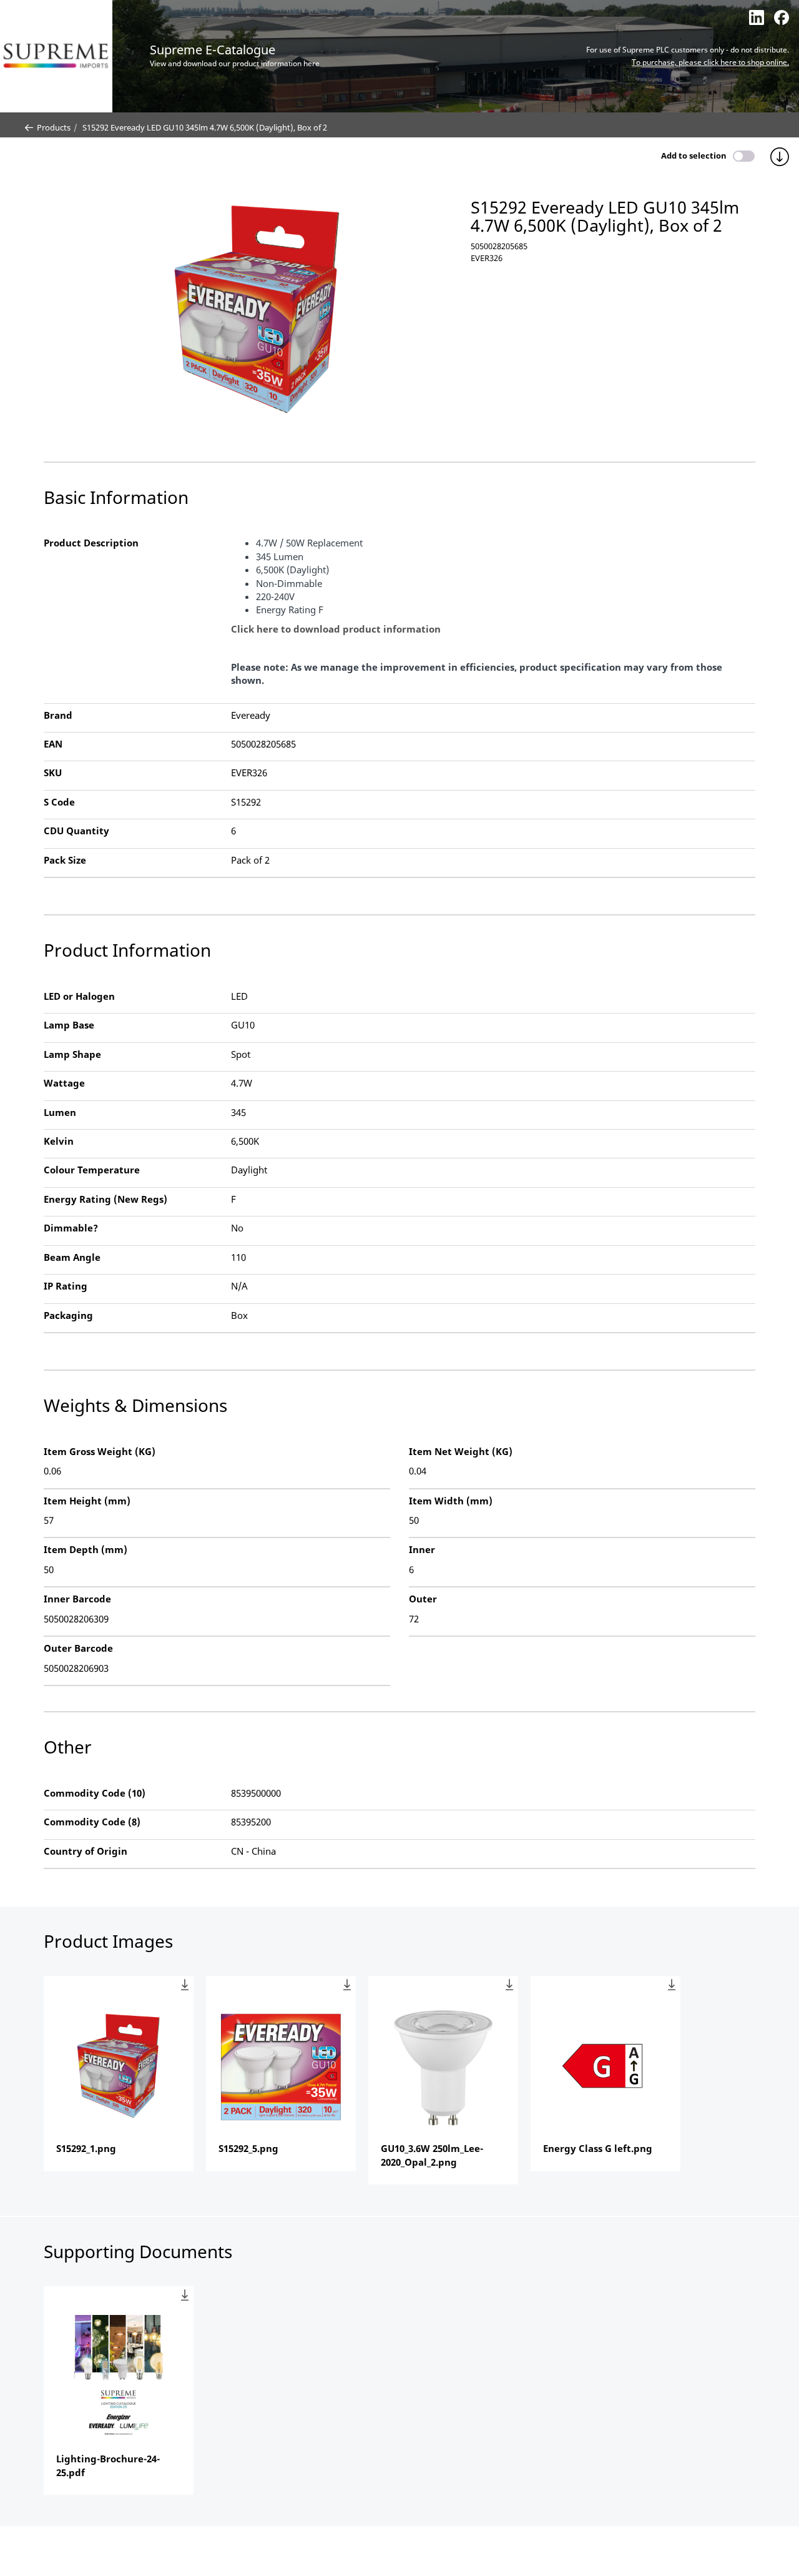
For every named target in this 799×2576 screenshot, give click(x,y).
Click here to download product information (336, 629)
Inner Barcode (77, 1599)
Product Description (91, 543)
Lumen (60, 1112)
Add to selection (694, 155)
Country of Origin (86, 1851)
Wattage (64, 1083)
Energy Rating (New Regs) (105, 1199)
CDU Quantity (76, 831)
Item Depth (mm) (86, 1549)
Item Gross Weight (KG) (100, 1451)
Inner (422, 1549)
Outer (423, 1599)
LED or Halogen (79, 996)
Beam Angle (72, 1257)
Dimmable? (71, 1228)
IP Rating (66, 1286)
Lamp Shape (72, 1054)
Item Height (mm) (87, 1501)
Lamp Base (69, 1025)
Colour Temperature (92, 1170)
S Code (59, 802)
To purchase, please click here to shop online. (710, 62)
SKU (53, 772)
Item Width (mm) (451, 1501)
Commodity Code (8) (92, 1822)
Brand (58, 715)
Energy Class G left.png (598, 2148)
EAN (53, 744)
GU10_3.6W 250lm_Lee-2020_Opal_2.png (432, 2155)
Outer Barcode (78, 1648)
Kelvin (59, 1141)
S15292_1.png (86, 2148)
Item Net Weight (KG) (461, 1451)
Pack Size (65, 860)
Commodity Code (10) (95, 1793)
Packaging (68, 1315)
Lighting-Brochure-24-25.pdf (108, 2465)
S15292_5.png (248, 2148)
